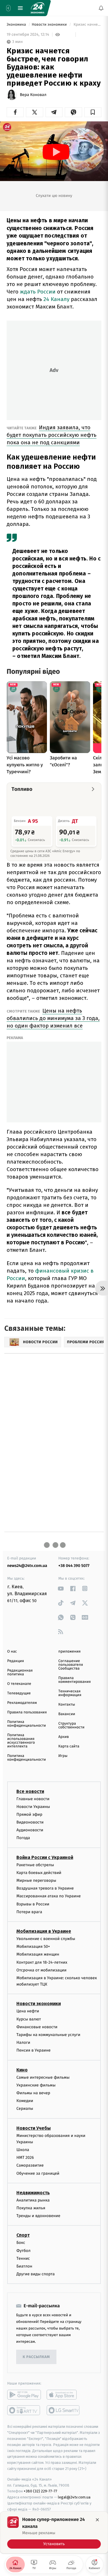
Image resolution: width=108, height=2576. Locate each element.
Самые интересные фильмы (43, 2077)
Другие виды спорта (36, 2274)
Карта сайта (69, 1746)
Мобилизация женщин (38, 1955)
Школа (23, 2150)
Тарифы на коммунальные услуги (48, 2035)
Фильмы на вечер (33, 2093)
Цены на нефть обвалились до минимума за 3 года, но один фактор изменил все (53, 1018)
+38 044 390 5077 (74, 1566)
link (61, 1588)
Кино (22, 2070)
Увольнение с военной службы (46, 1939)
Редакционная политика (20, 1672)
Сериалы (25, 2109)
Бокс (21, 2243)
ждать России (38, 292)
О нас (12, 1652)
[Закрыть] (97, 2520)
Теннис (23, 2258)
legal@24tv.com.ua (74, 2497)
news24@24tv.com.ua (27, 1566)
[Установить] (54, 2532)
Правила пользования (27, 1712)
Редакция (16, 1661)
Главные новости (33, 1799)
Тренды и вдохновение (38, 2216)
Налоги (23, 2042)
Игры (63, 1756)
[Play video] (56, 152)
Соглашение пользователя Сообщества (71, 1665)
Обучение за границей (38, 2173)
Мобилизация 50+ (33, 1946)
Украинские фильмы (36, 2085)
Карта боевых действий (39, 1873)
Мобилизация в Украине (44, 1931)
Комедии (25, 2101)
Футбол (23, 2251)
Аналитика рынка (33, 2200)
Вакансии (67, 1714)
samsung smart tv (64, 2411)
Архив (64, 1737)
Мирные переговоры (36, 1880)
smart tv (24, 2411)
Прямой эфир (29, 1814)
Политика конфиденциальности (26, 1724)
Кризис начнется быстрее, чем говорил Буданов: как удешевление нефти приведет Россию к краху (87, 25)
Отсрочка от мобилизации (41, 1970)
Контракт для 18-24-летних (42, 1962)
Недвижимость (33, 2193)
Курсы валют (29, 2019)
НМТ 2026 (25, 2158)
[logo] (37, 8)
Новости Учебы (34, 2128)
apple (64, 2395)
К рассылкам (36, 2357)
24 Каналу (56, 299)
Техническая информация (70, 1693)
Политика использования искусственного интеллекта (21, 1741)
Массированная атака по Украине (49, 1896)
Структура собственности (72, 1726)
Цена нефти (28, 2011)
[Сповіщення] (101, 8)
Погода (23, 1838)
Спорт (23, 2235)
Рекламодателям (22, 1703)
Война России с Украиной (45, 1857)
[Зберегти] (93, 112)
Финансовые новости (37, 2027)
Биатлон (24, 2266)
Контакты (67, 1705)
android (24, 2395)
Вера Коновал (33, 95)
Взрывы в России (33, 1904)
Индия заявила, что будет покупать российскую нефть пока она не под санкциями (52, 435)
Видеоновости (30, 1822)
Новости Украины (33, 1807)
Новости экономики (50, 25)
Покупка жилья (31, 2208)
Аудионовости (30, 1830)
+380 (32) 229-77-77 (40, 2491)
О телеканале (19, 1684)
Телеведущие (19, 1693)
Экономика (17, 25)
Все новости (30, 1791)
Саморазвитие (30, 2166)
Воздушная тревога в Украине (45, 1888)
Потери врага (29, 1912)
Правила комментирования (75, 1680)
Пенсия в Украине (34, 2051)
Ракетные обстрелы (35, 1865)
